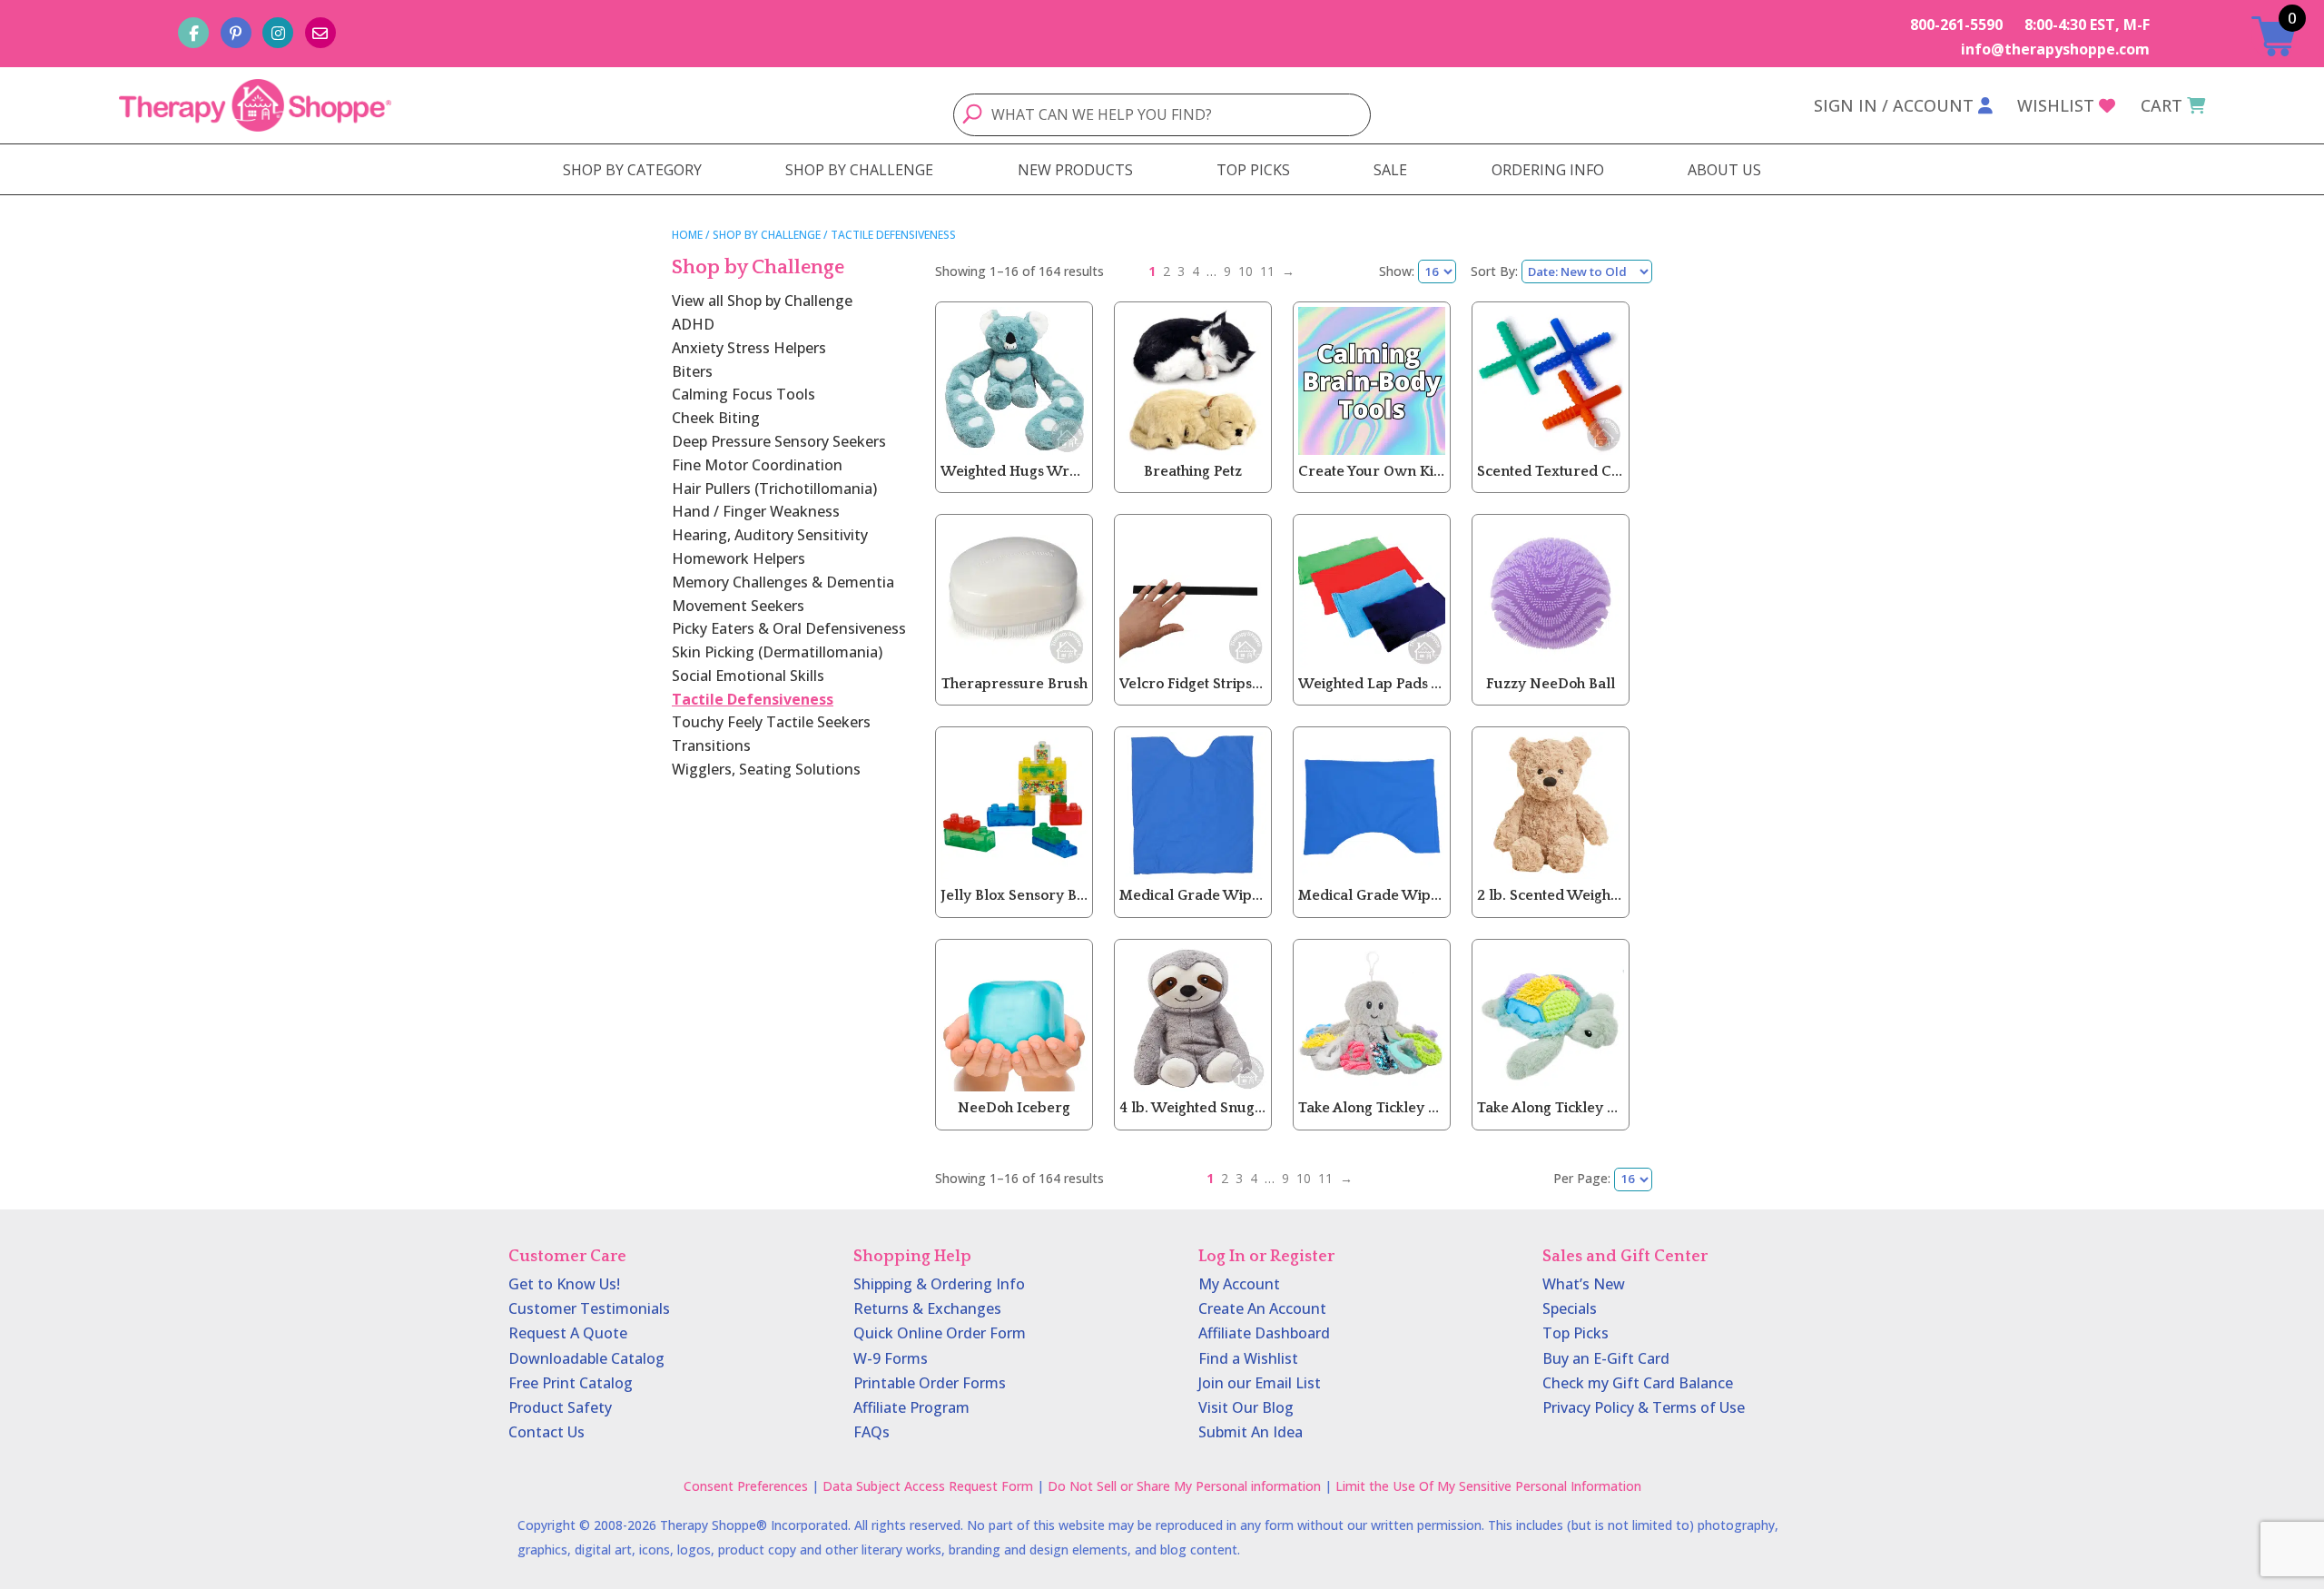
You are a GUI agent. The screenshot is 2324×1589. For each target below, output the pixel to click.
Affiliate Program (911, 1407)
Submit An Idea (1251, 1432)
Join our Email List (1260, 1383)
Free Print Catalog (571, 1383)
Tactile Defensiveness (753, 699)
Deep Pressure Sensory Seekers (779, 441)
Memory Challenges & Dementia (783, 582)
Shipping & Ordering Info (939, 1284)
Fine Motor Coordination (757, 465)
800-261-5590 (1956, 25)
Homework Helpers (739, 558)
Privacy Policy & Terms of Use (1644, 1407)
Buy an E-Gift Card (1606, 1358)
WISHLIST (2056, 105)
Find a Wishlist (1248, 1358)
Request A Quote (568, 1333)
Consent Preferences (746, 1486)
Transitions (711, 745)
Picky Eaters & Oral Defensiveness (789, 628)
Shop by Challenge (767, 235)
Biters (692, 371)
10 (1246, 271)
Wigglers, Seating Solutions (766, 769)
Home (687, 235)
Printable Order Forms (930, 1383)
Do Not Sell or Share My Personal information (1184, 1486)
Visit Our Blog (1246, 1407)
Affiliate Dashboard (1264, 1333)
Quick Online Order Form (940, 1333)
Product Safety (560, 1407)
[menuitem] (632, 170)
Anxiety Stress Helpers (749, 348)
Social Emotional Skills (748, 676)
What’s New (1584, 1284)
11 (1267, 271)
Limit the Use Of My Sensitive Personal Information (1488, 1486)
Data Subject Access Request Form (928, 1486)
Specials (1570, 1308)
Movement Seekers (738, 606)
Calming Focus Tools (743, 394)
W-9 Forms (891, 1358)
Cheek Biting (716, 418)
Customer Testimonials (589, 1308)
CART (2162, 105)
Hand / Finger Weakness (756, 511)
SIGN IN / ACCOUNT (1894, 105)
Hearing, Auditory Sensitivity (770, 535)
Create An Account (1262, 1308)
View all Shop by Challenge (762, 301)
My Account (1239, 1284)
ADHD (693, 324)
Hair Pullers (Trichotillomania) (774, 489)
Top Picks (1576, 1333)
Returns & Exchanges (927, 1308)
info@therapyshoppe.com (2055, 49)
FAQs (871, 1432)
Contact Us (547, 1432)
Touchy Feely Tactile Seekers (771, 722)
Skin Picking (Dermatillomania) (777, 652)
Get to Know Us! (564, 1284)
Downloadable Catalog (586, 1358)
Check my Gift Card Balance (1638, 1383)
